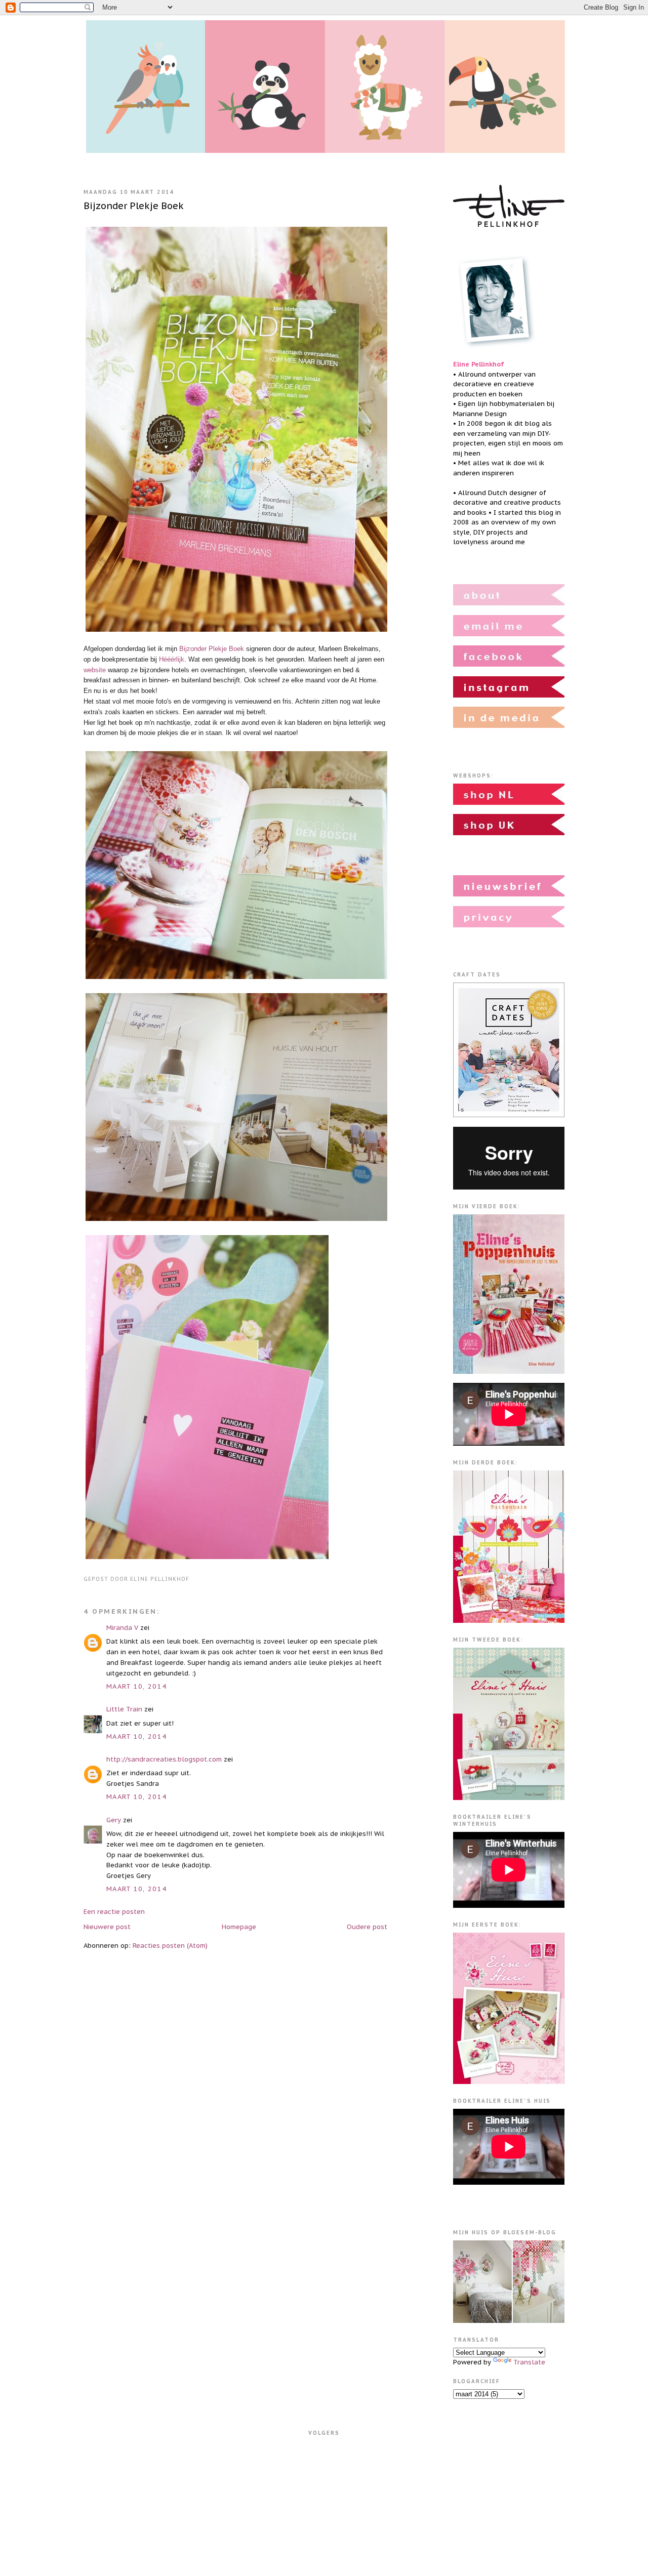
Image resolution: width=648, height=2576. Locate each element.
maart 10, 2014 (136, 1686)
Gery (114, 1820)
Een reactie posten (114, 1912)
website (95, 670)
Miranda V (122, 1628)
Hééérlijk (172, 659)
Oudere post (367, 1927)
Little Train (124, 1709)
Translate (529, 2362)
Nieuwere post (107, 1927)
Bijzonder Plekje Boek (134, 206)
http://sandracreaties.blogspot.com (164, 1759)
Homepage (239, 1927)
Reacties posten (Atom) (170, 1946)
